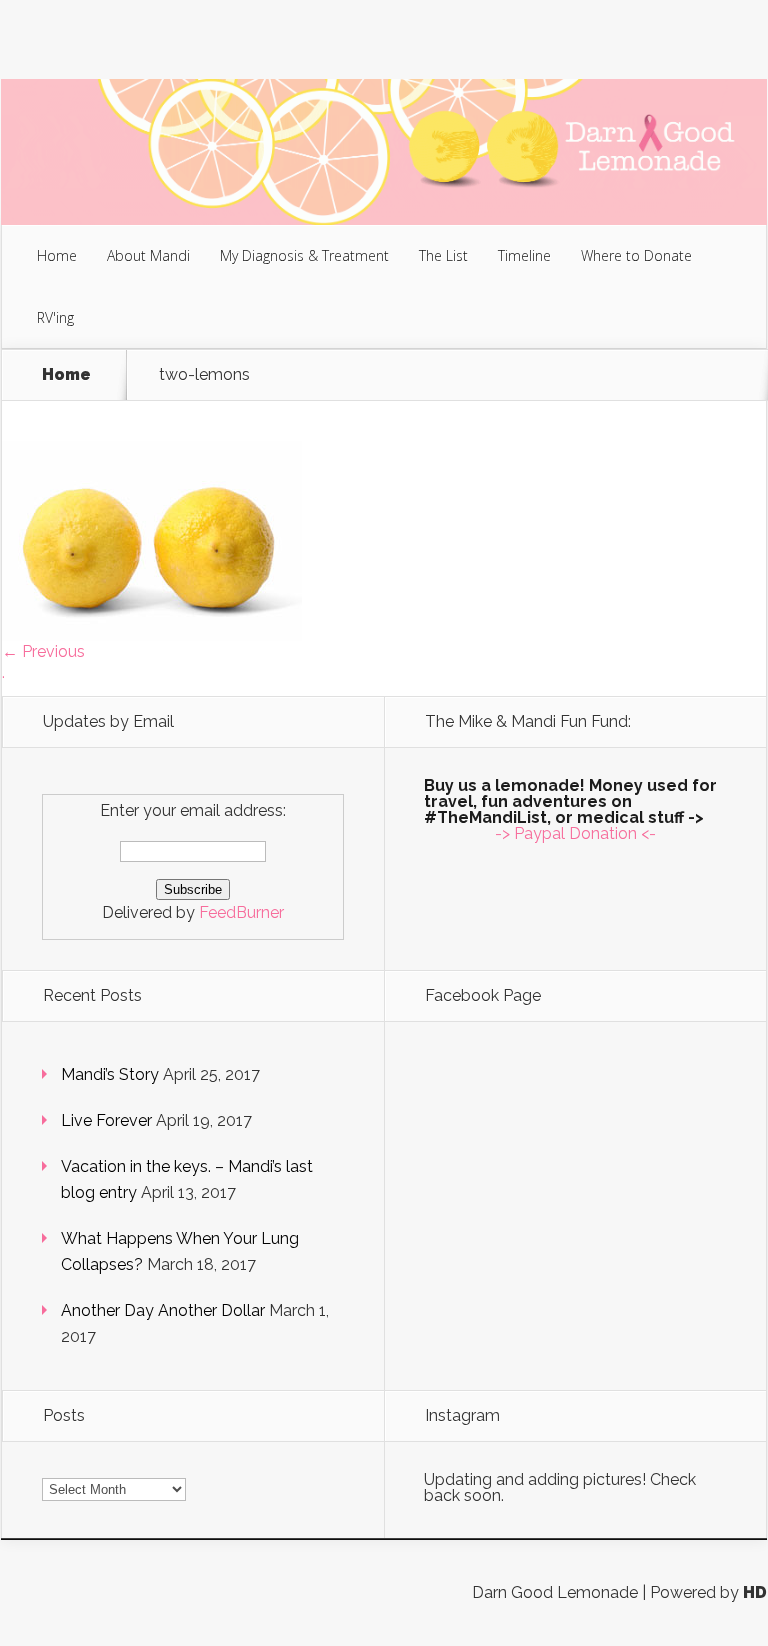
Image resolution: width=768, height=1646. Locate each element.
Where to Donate (636, 255)
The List (443, 255)
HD (755, 1592)
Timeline (524, 255)
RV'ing (55, 317)
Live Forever (106, 1120)
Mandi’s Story (110, 1074)
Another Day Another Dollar (163, 1310)
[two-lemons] (152, 635)
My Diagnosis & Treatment (304, 255)
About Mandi (148, 255)
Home (57, 255)
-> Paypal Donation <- (575, 833)
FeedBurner (241, 912)
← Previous (43, 651)
